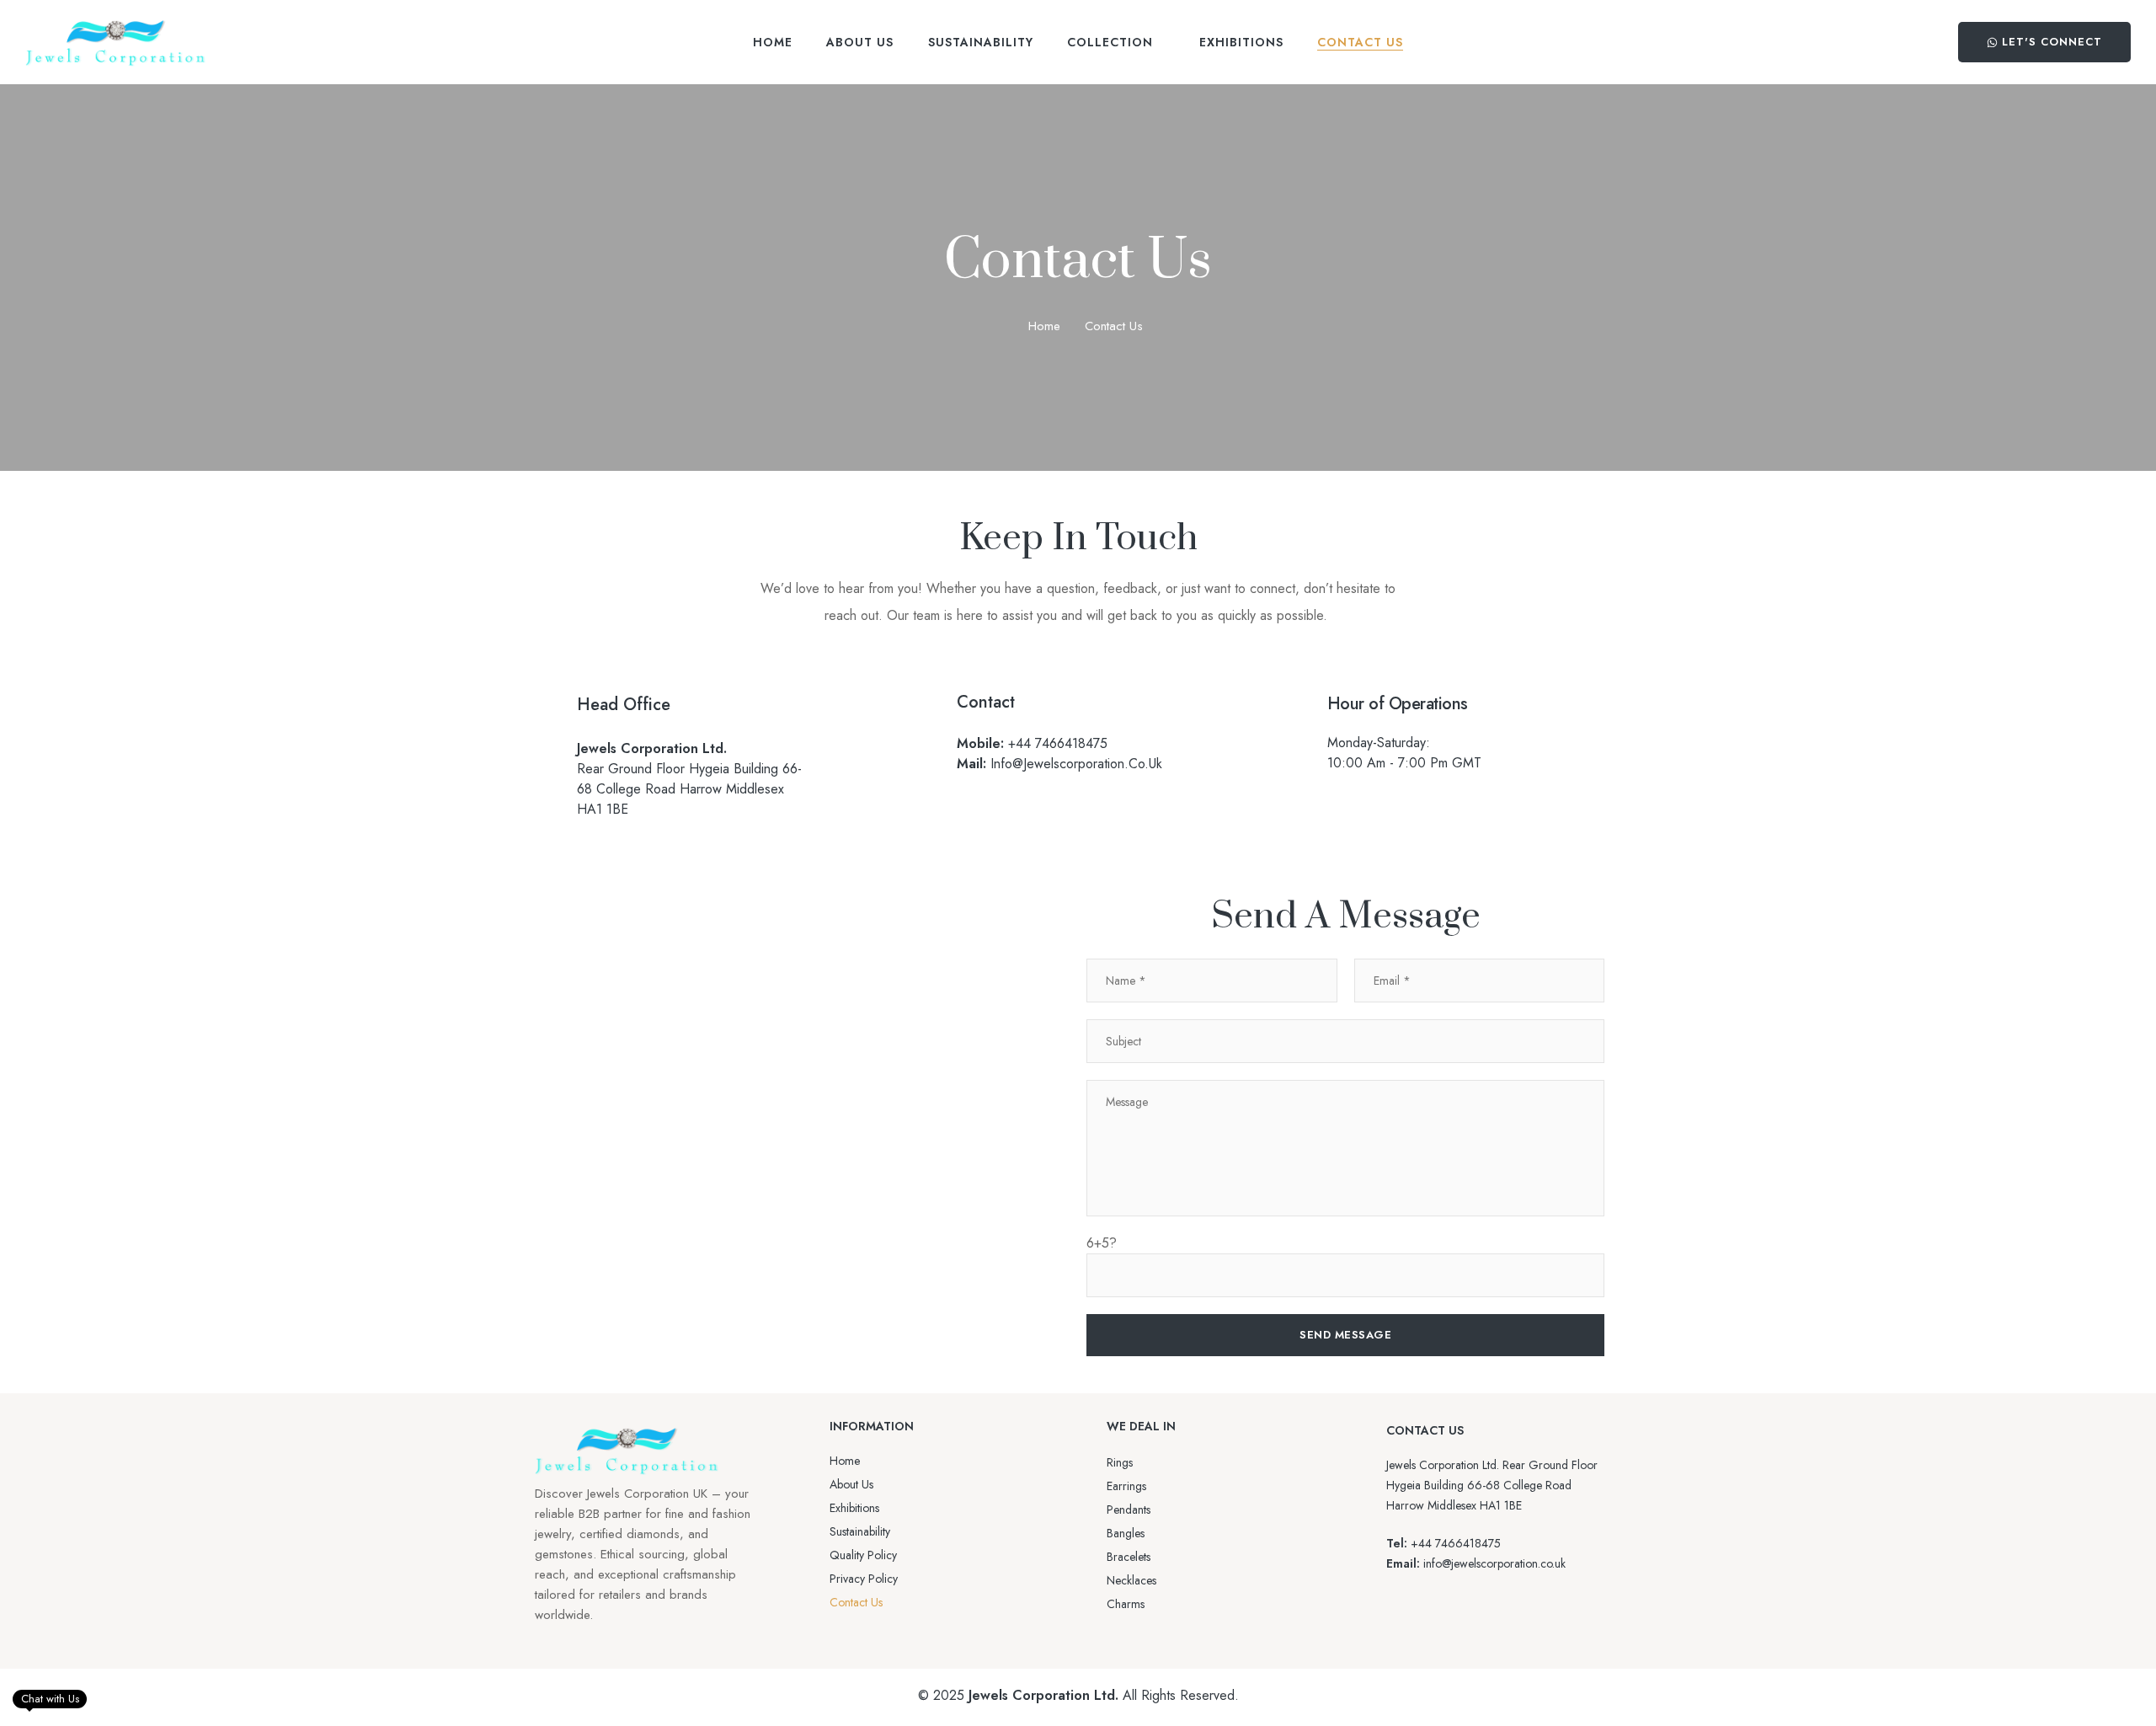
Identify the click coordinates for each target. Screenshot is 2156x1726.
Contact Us (856, 1602)
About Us (851, 1484)
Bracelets (1129, 1557)
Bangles (1126, 1533)
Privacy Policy (864, 1579)
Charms (1126, 1604)
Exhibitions (854, 1508)
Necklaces (1131, 1580)
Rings (1120, 1462)
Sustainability (860, 1531)
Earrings (1126, 1486)
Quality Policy (863, 1555)
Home (1044, 326)
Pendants (1129, 1510)
